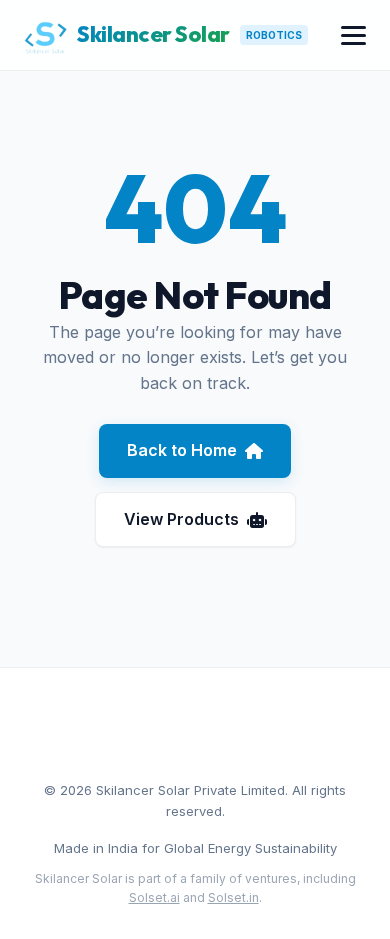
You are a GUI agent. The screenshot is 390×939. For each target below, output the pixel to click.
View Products (181, 519)
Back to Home (182, 450)
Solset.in (233, 897)
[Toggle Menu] (353, 35)
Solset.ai (154, 897)
